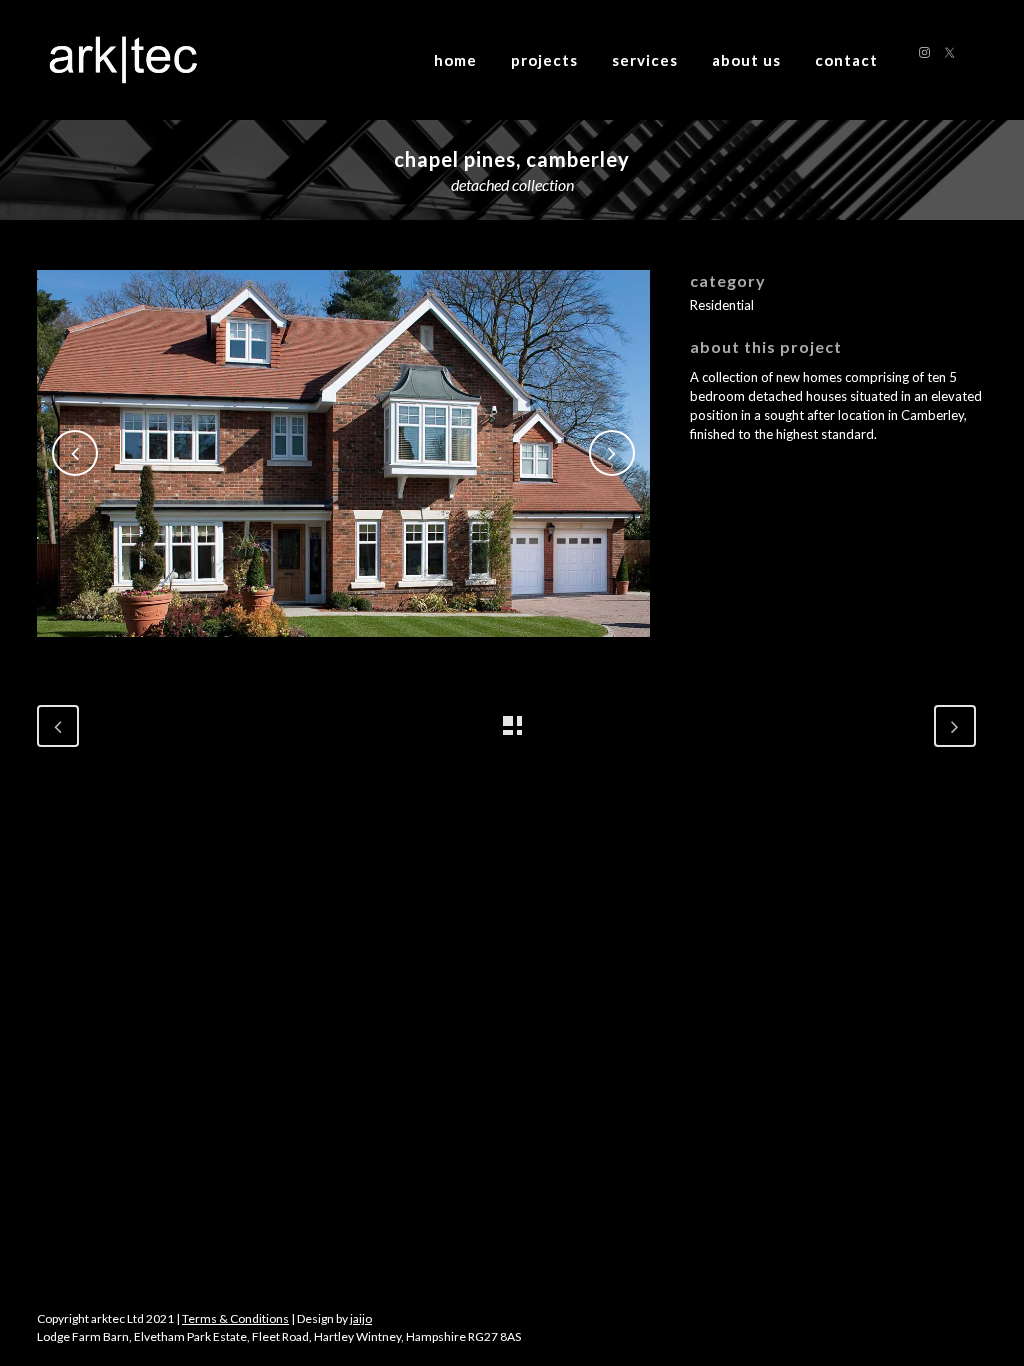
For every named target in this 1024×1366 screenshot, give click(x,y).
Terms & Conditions (235, 1318)
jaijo (361, 1318)
